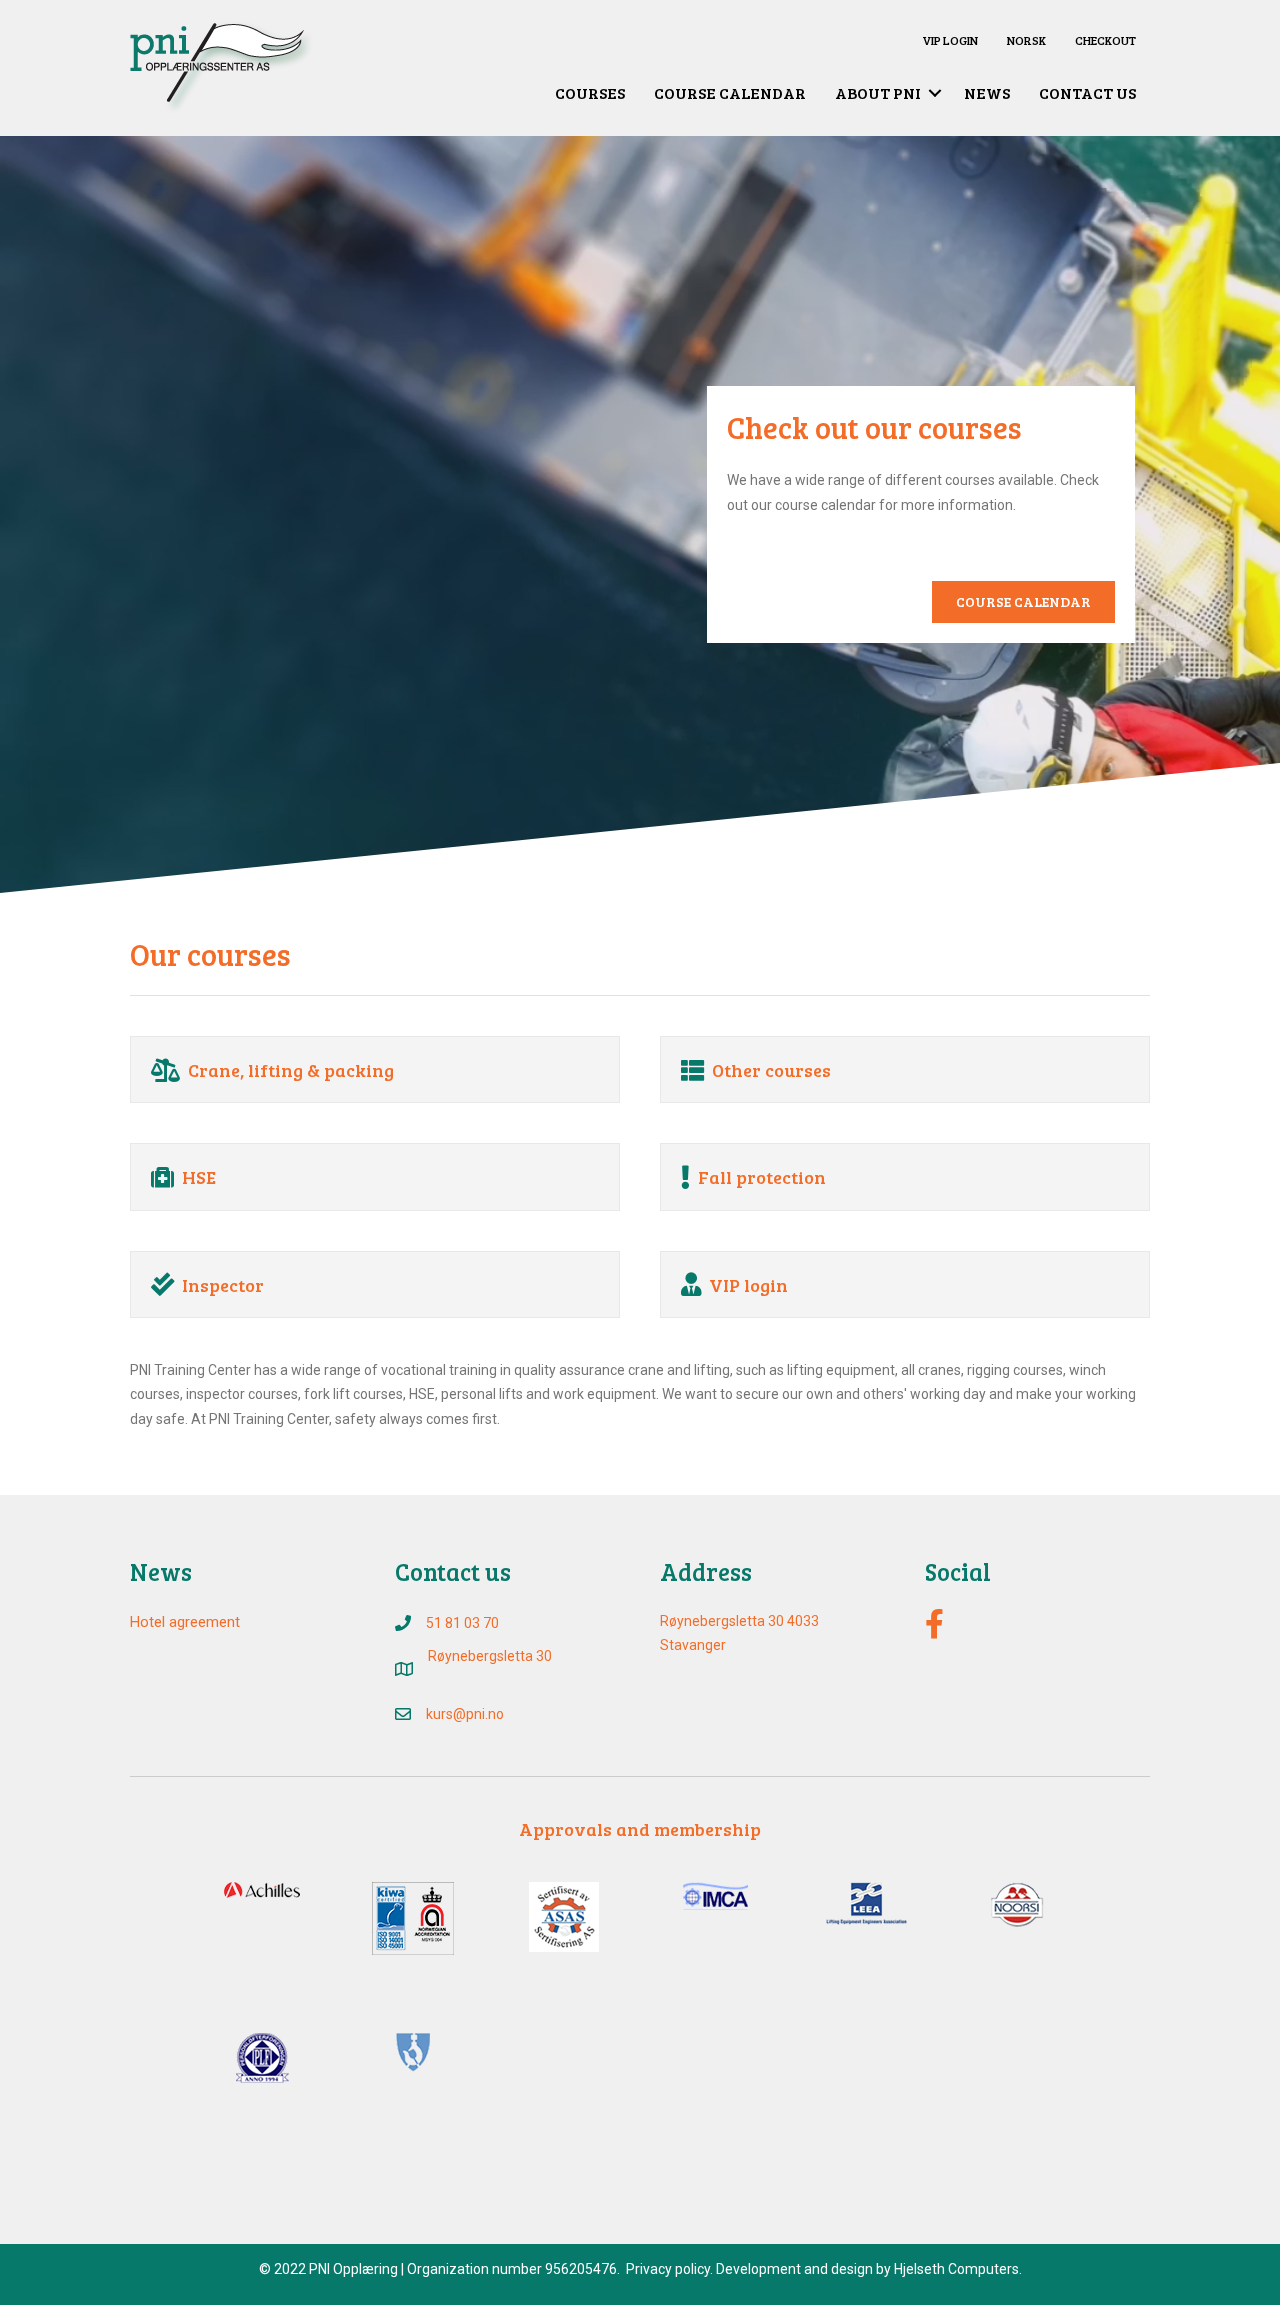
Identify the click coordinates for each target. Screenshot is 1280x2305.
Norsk (1026, 40)
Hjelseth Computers (956, 2269)
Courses (590, 92)
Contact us (1087, 92)
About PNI (878, 92)
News (987, 92)
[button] (935, 93)
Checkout (1105, 40)
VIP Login (950, 40)
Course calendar (730, 92)
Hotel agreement (185, 1622)
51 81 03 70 (462, 1623)
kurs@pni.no (465, 1714)
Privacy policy (668, 2269)
